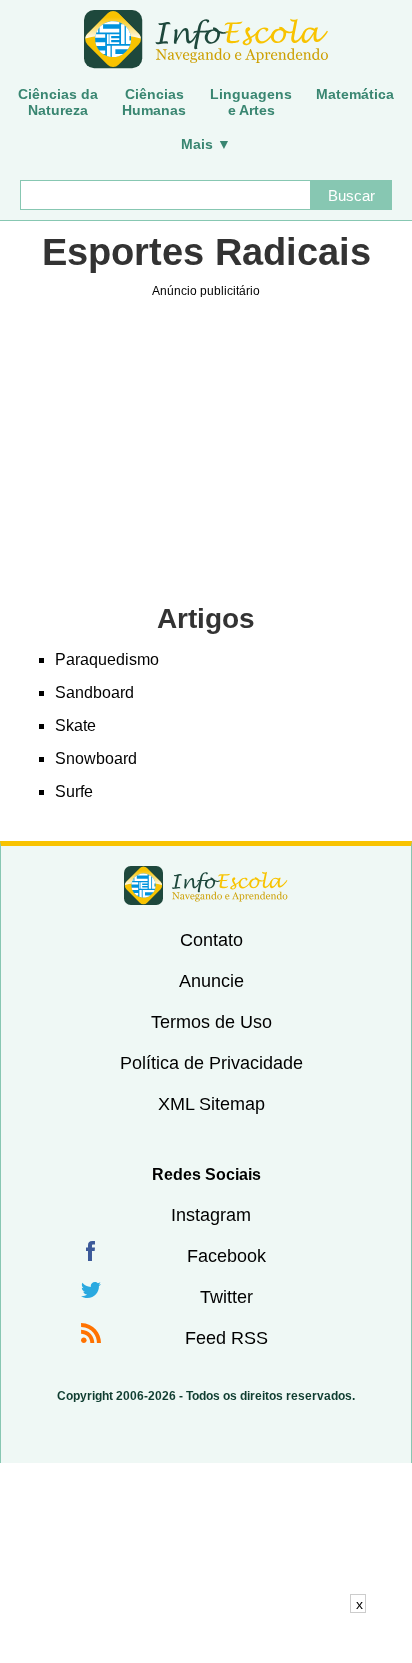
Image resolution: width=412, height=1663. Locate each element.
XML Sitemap (211, 1104)
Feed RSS (226, 1338)
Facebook (226, 1256)
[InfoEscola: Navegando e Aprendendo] (206, 40)
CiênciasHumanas (154, 102)
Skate (75, 725)
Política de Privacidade (211, 1063)
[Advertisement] (206, 1638)
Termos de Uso (211, 1022)
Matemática (355, 94)
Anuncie (211, 981)
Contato (211, 940)
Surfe (74, 791)
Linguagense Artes (251, 102)
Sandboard (94, 692)
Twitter (226, 1297)
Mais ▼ (206, 144)
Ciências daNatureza (58, 102)
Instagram (211, 1215)
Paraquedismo (107, 659)
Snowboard (96, 758)
